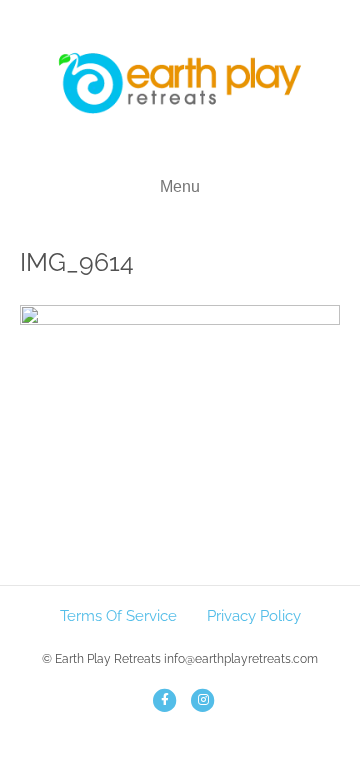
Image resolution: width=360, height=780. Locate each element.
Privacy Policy (254, 616)
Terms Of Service (118, 616)
